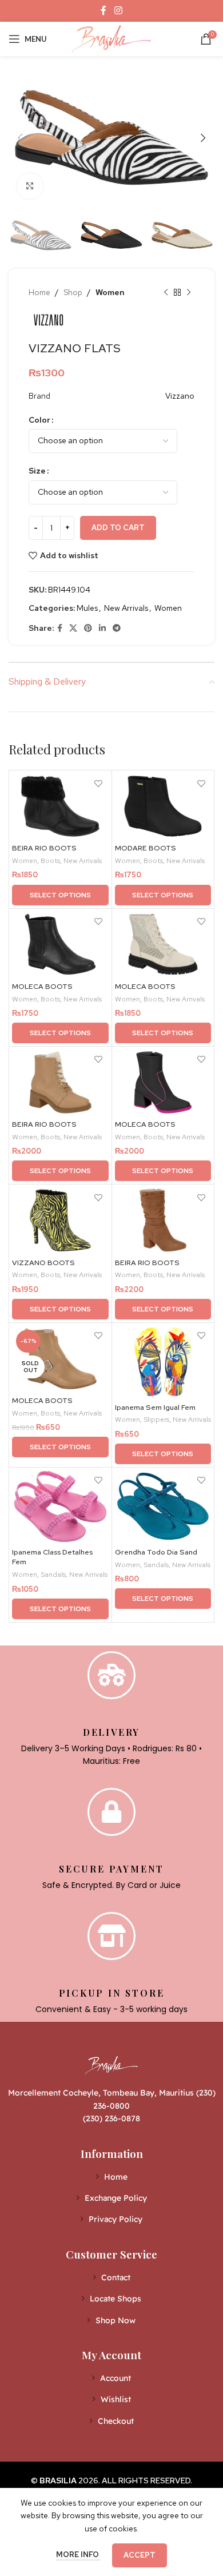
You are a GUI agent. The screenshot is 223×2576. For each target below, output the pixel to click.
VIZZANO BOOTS (43, 1263)
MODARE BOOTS (146, 848)
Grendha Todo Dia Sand (156, 1552)
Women (110, 292)
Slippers (156, 1420)
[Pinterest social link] (88, 628)
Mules (87, 608)
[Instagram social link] (118, 11)
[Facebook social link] (104, 11)
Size (37, 471)
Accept (140, 2555)
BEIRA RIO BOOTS (44, 848)
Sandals (53, 1575)
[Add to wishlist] (99, 783)
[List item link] (112, 2177)
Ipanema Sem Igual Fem (155, 1407)
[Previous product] (166, 292)
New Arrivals (126, 608)
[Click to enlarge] (30, 186)
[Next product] (189, 292)
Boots (50, 861)
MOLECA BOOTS (42, 986)
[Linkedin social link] (102, 628)
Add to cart (118, 528)
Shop (73, 292)
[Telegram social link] (117, 628)
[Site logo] (111, 38)
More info (78, 2555)
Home (39, 292)
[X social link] (73, 628)
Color (39, 420)
